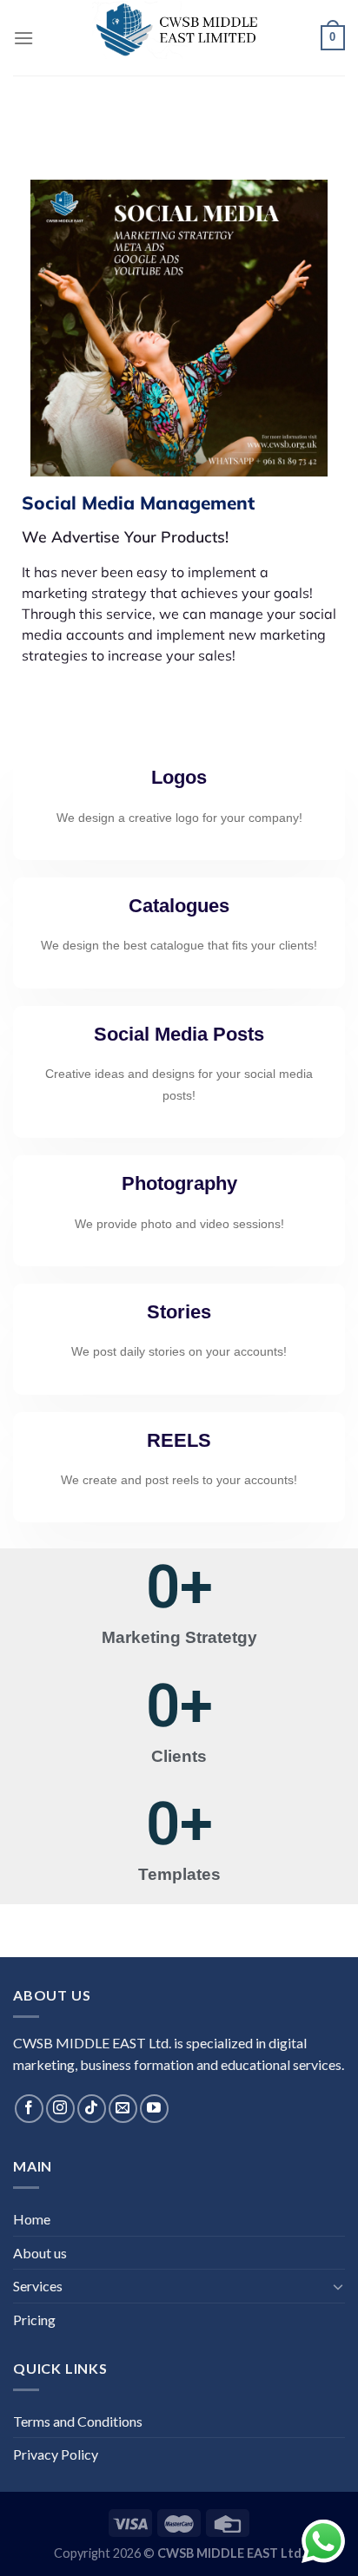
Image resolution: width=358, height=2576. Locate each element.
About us (40, 2253)
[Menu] (23, 38)
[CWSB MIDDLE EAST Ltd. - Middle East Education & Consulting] (179, 30)
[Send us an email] (123, 2109)
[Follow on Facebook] (29, 2109)
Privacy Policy (56, 2454)
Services (38, 2286)
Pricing (34, 2320)
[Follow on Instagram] (60, 2109)
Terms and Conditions (78, 2421)
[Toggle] (338, 2286)
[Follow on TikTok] (92, 2109)
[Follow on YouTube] (154, 2109)
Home (32, 2219)
